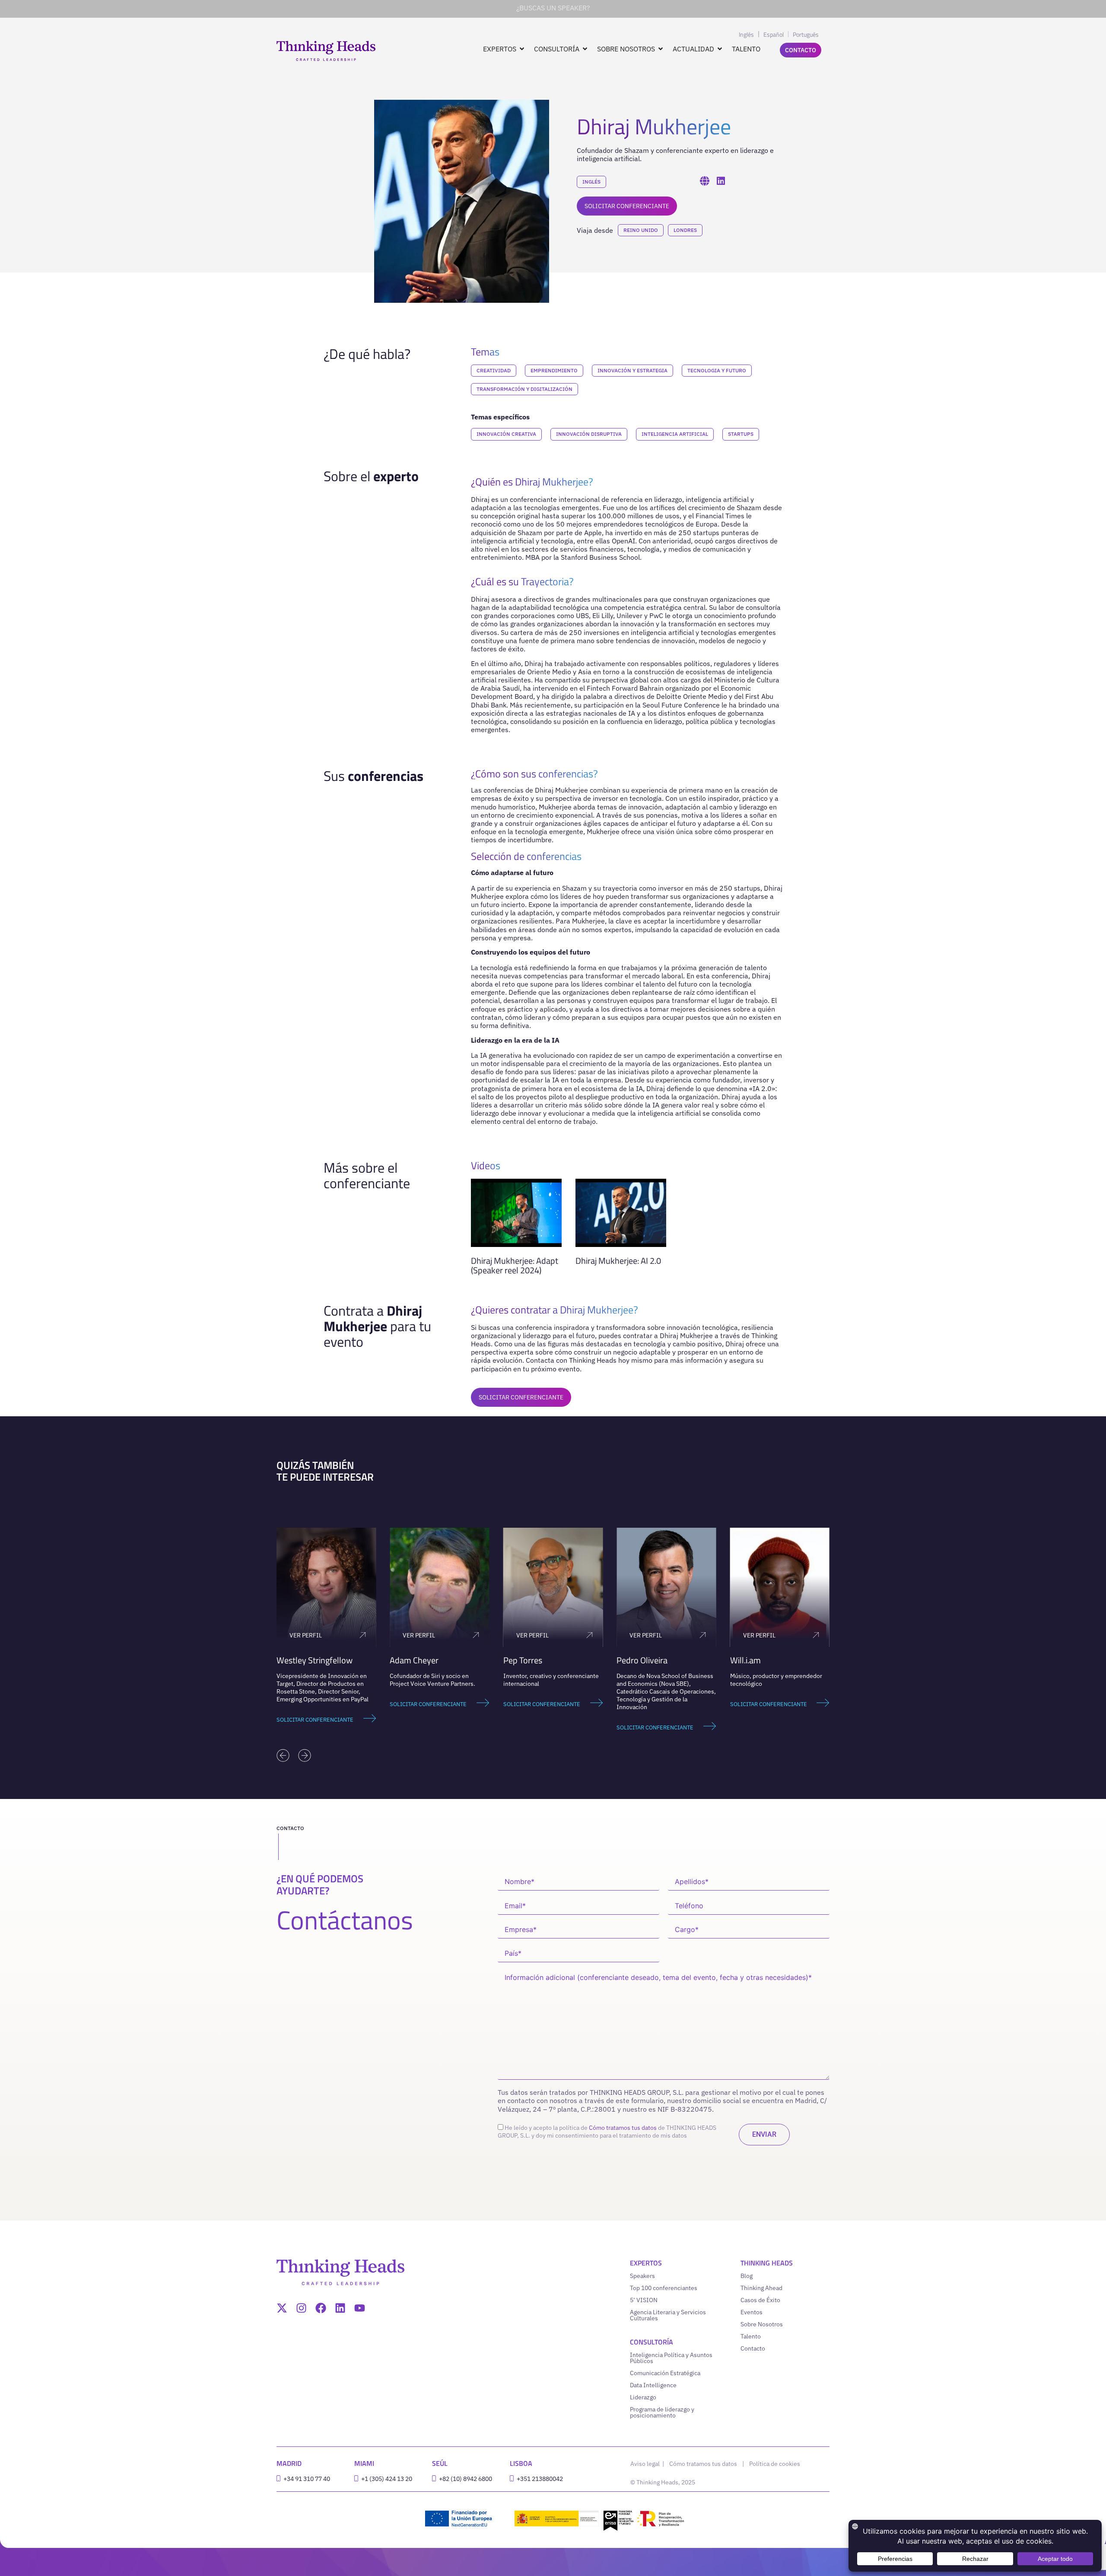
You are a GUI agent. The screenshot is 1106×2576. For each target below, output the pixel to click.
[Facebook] (321, 2308)
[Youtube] (360, 2308)
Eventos (752, 2312)
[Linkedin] (340, 2308)
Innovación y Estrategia (632, 370)
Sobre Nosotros (762, 2324)
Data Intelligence (653, 2385)
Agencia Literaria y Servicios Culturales (668, 2315)
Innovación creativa (506, 434)
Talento (751, 2336)
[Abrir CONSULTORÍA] (585, 49)
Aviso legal (646, 2464)
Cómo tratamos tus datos (623, 2128)
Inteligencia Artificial (675, 434)
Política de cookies (775, 2464)
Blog (747, 2276)
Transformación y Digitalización (524, 389)
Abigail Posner (756, 1660)
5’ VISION (644, 2300)
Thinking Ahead (761, 2288)
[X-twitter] (282, 2308)
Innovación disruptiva (589, 434)
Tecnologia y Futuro (717, 370)
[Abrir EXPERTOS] (522, 49)
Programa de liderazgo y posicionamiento (662, 2412)
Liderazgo (643, 2397)
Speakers (642, 2276)
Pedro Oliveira (529, 1660)
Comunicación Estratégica (665, 2373)
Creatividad (494, 370)
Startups (741, 434)
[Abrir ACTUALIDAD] (720, 49)
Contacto (753, 2348)
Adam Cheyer (301, 1660)
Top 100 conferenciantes (664, 2288)
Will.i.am (632, 1660)
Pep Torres (409, 1660)
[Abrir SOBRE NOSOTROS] (661, 49)
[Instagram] (301, 2308)
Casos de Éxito (760, 2300)
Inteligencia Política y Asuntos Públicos (671, 2358)
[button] (283, 1755)
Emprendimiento (554, 370)
